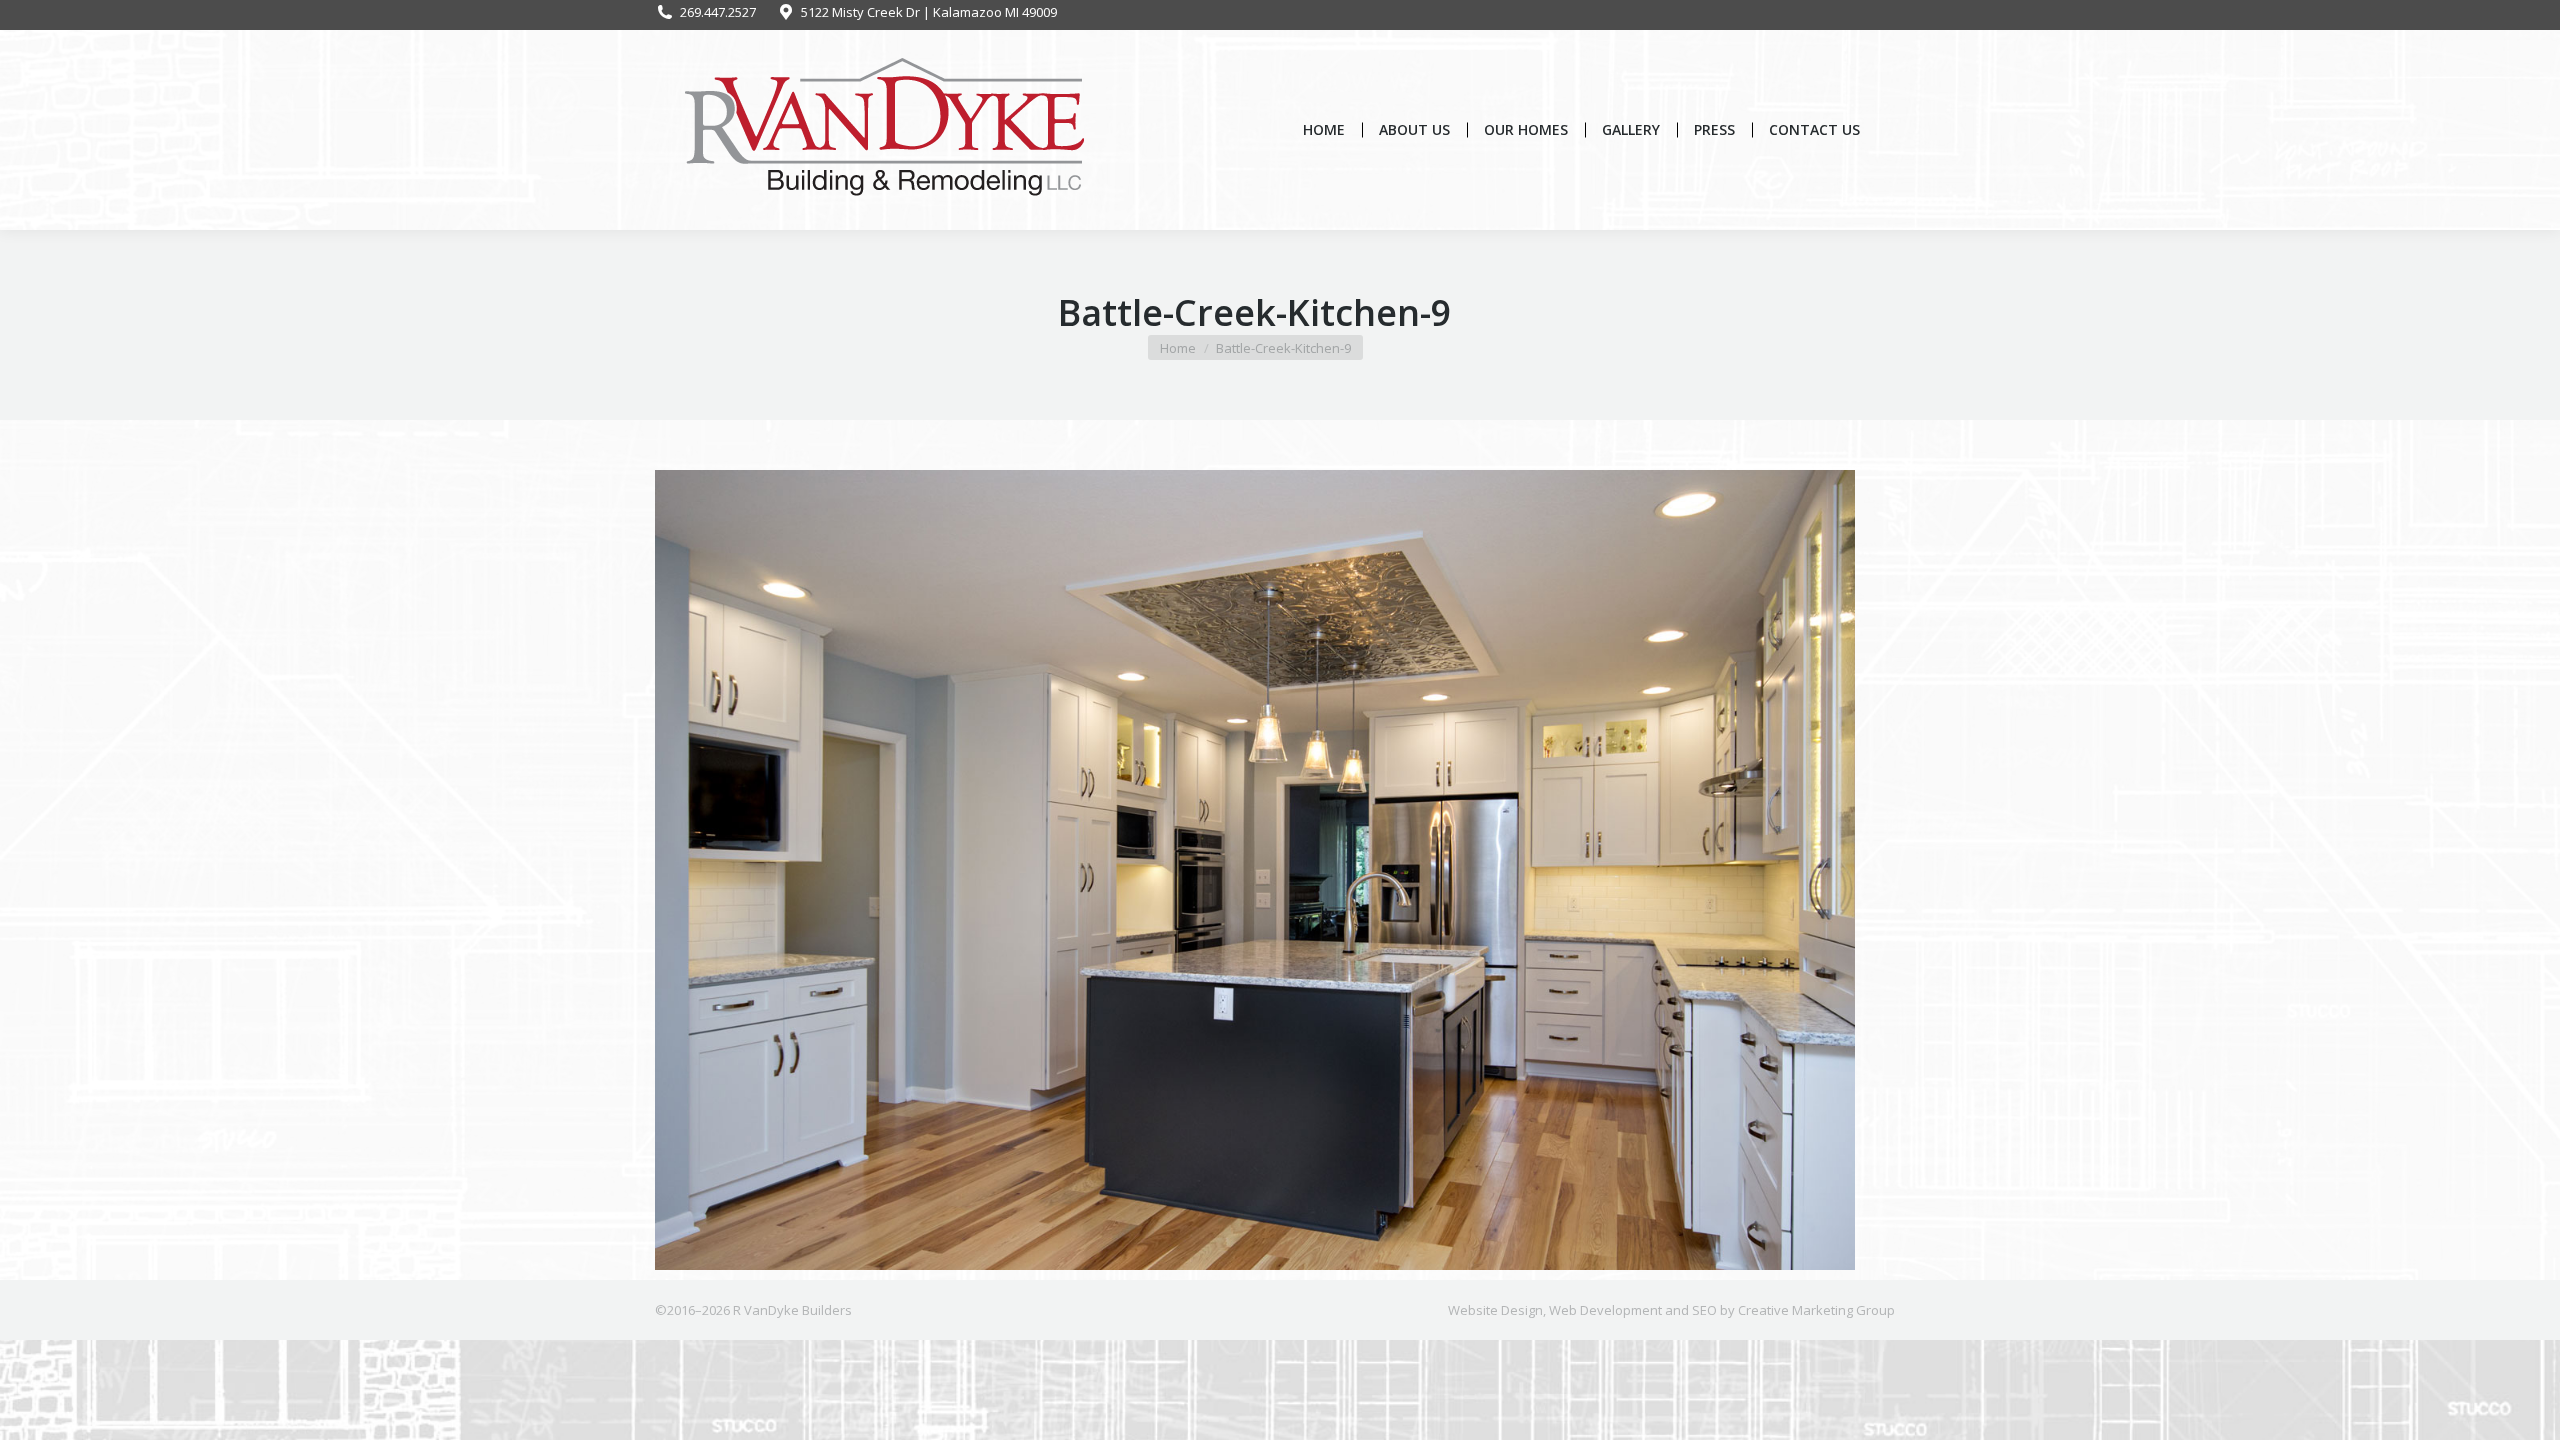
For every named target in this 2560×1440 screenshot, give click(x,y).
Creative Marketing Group (1816, 1310)
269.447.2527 (718, 12)
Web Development (1605, 1310)
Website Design (1495, 1310)
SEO (1704, 1310)
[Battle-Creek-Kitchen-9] (1255, 870)
